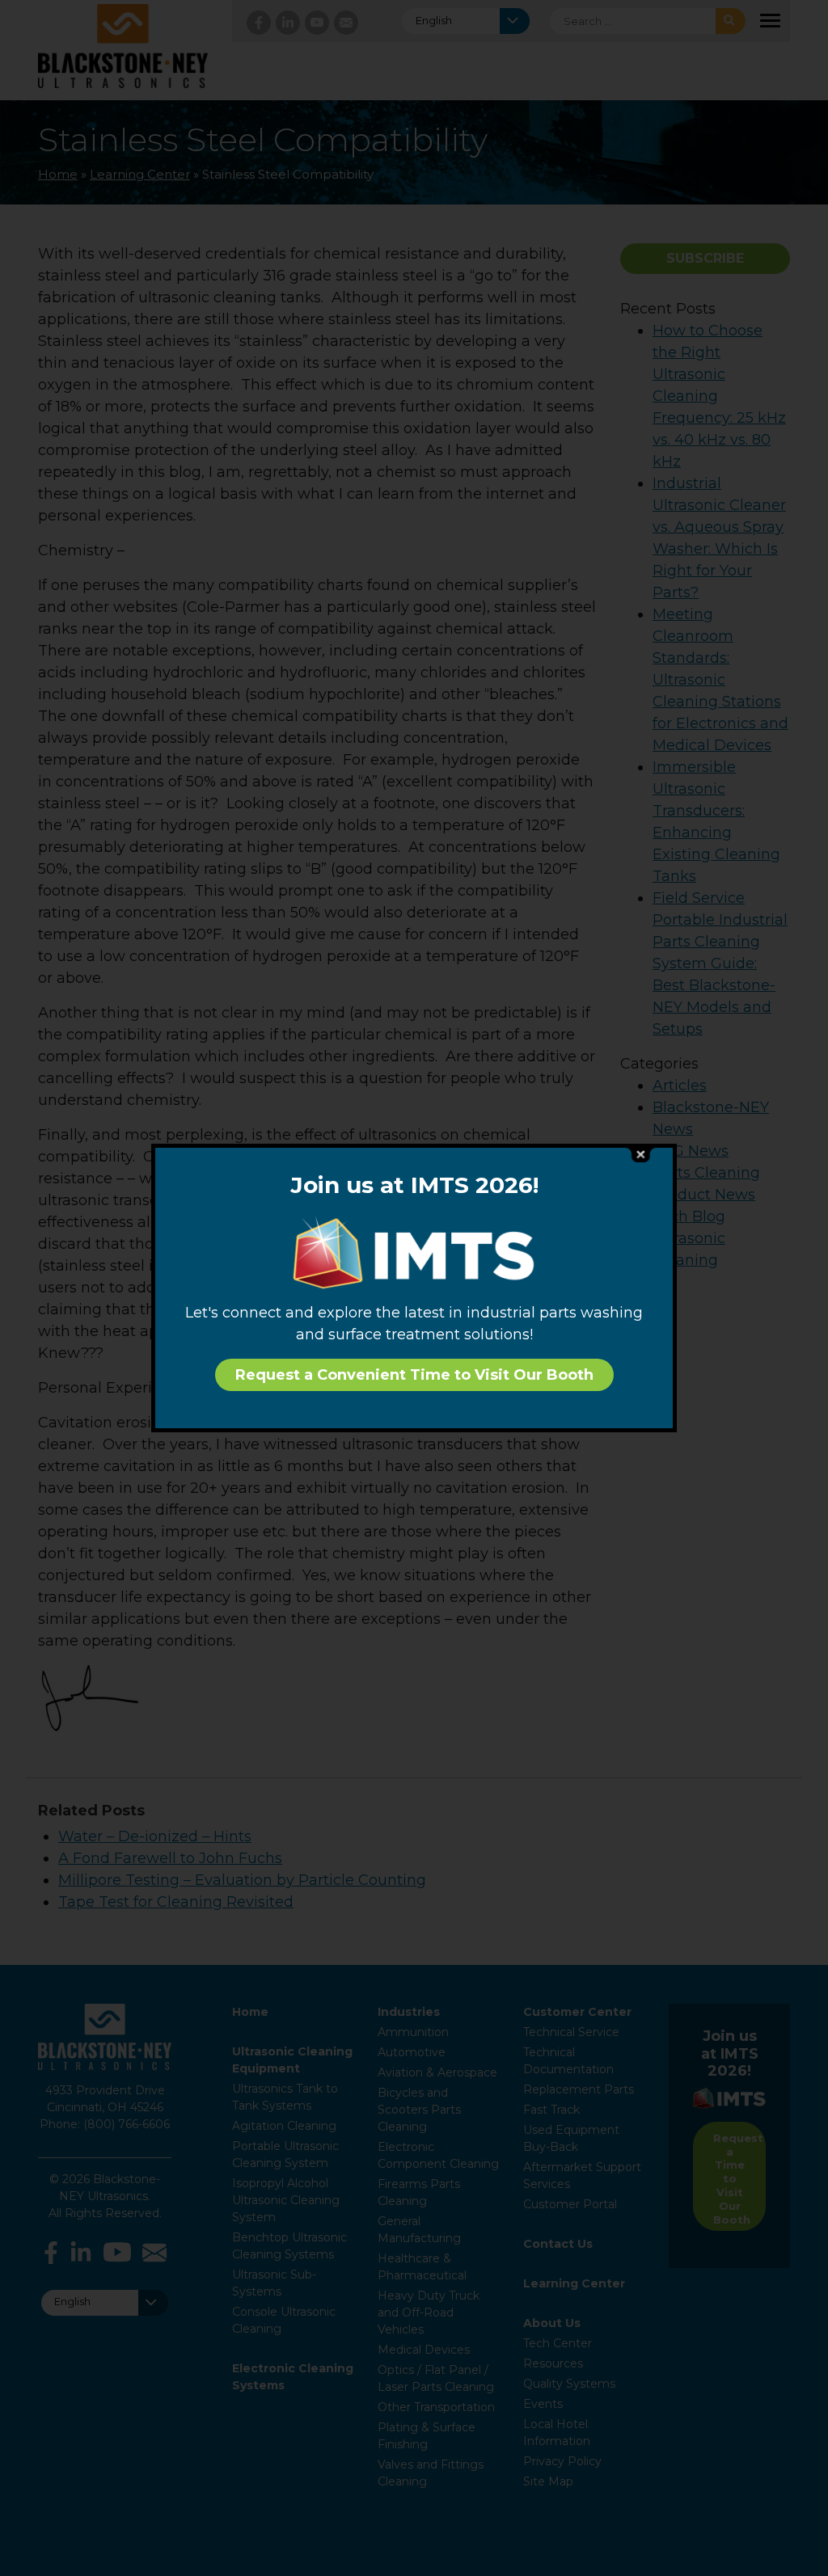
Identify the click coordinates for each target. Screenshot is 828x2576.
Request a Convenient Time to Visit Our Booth (414, 1375)
